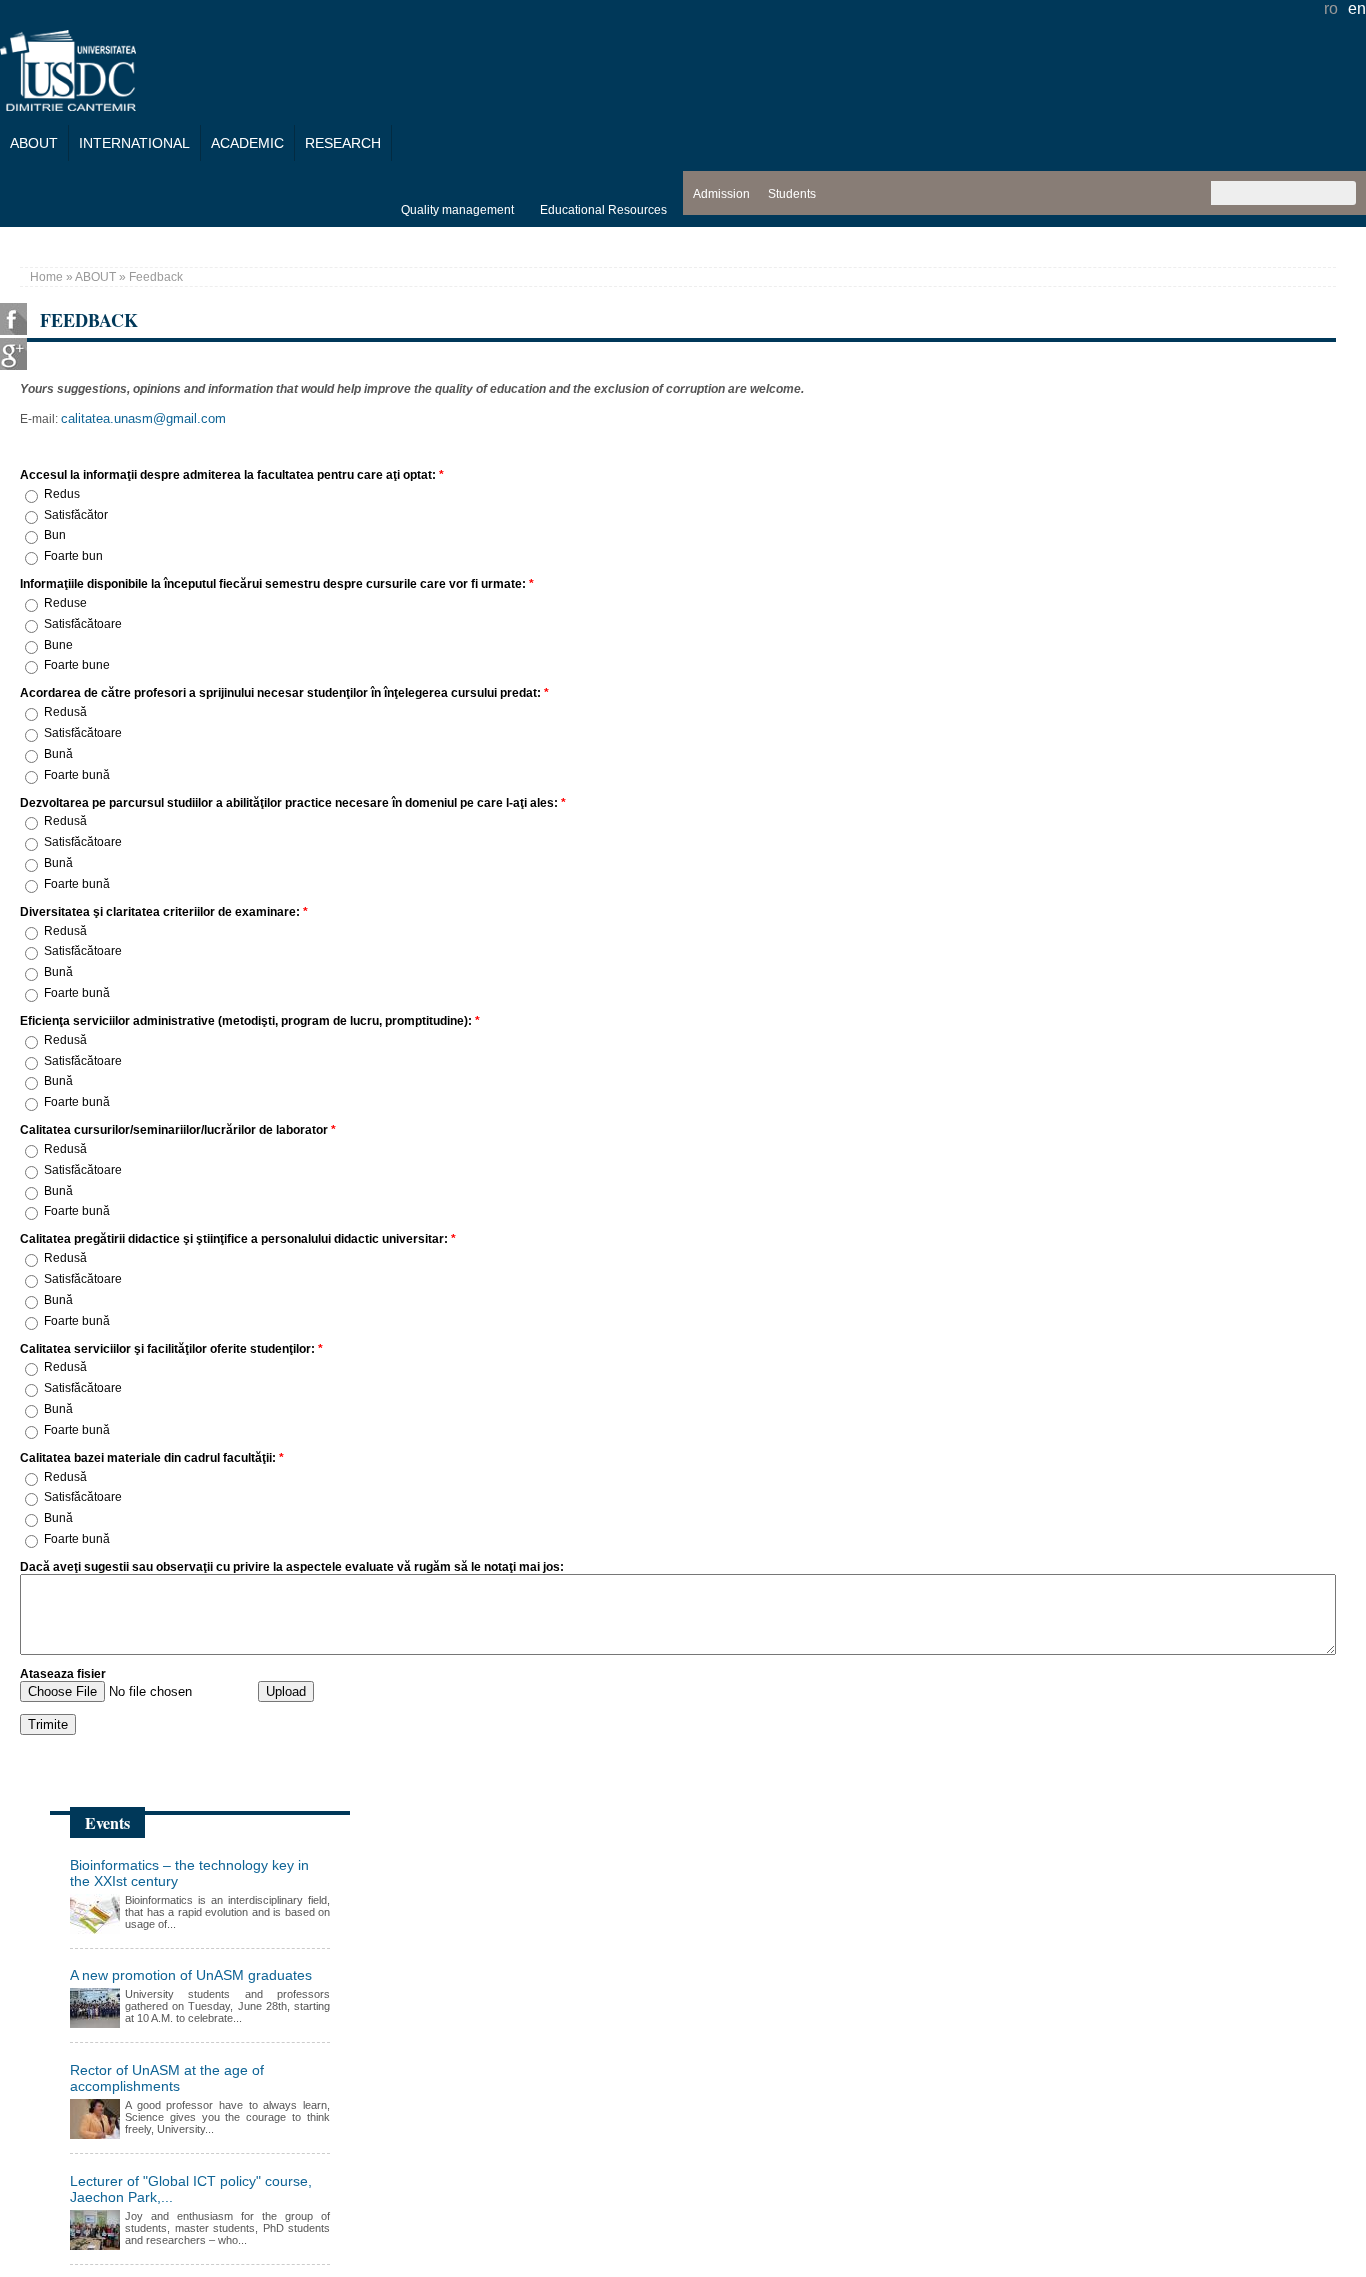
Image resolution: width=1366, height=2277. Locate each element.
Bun (55, 536)
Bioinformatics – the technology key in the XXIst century (189, 1873)
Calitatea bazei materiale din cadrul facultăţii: (152, 1458)
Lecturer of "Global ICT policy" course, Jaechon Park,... (191, 2189)
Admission (721, 194)
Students (792, 194)
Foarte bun (73, 556)
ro (1331, 8)
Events (107, 1822)
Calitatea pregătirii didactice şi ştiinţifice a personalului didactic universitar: (238, 1239)
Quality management (457, 210)
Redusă (65, 712)
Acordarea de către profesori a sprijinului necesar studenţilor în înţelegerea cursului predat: (284, 693)
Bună (58, 754)
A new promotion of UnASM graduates (191, 1975)
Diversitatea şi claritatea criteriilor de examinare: (164, 912)
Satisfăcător (76, 515)
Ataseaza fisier (63, 1674)
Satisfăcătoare (83, 624)
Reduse (65, 603)
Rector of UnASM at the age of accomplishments (167, 2078)
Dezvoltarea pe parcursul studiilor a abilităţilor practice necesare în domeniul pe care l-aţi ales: (293, 803)
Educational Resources (603, 210)
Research (343, 143)
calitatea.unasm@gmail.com (143, 418)
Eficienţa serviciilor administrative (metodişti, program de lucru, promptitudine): (250, 1021)
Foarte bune (77, 666)
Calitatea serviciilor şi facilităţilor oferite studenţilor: (171, 1349)
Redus (62, 494)
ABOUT (34, 143)
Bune (58, 645)
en (1357, 8)
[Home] (68, 105)
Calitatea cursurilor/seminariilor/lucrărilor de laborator (178, 1130)
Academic (247, 143)
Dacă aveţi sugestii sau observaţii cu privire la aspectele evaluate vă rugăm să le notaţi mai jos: (292, 1567)
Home (46, 277)
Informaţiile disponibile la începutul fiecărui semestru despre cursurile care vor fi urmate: (277, 584)
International (134, 143)
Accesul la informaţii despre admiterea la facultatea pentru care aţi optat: (232, 475)
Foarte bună (77, 775)
